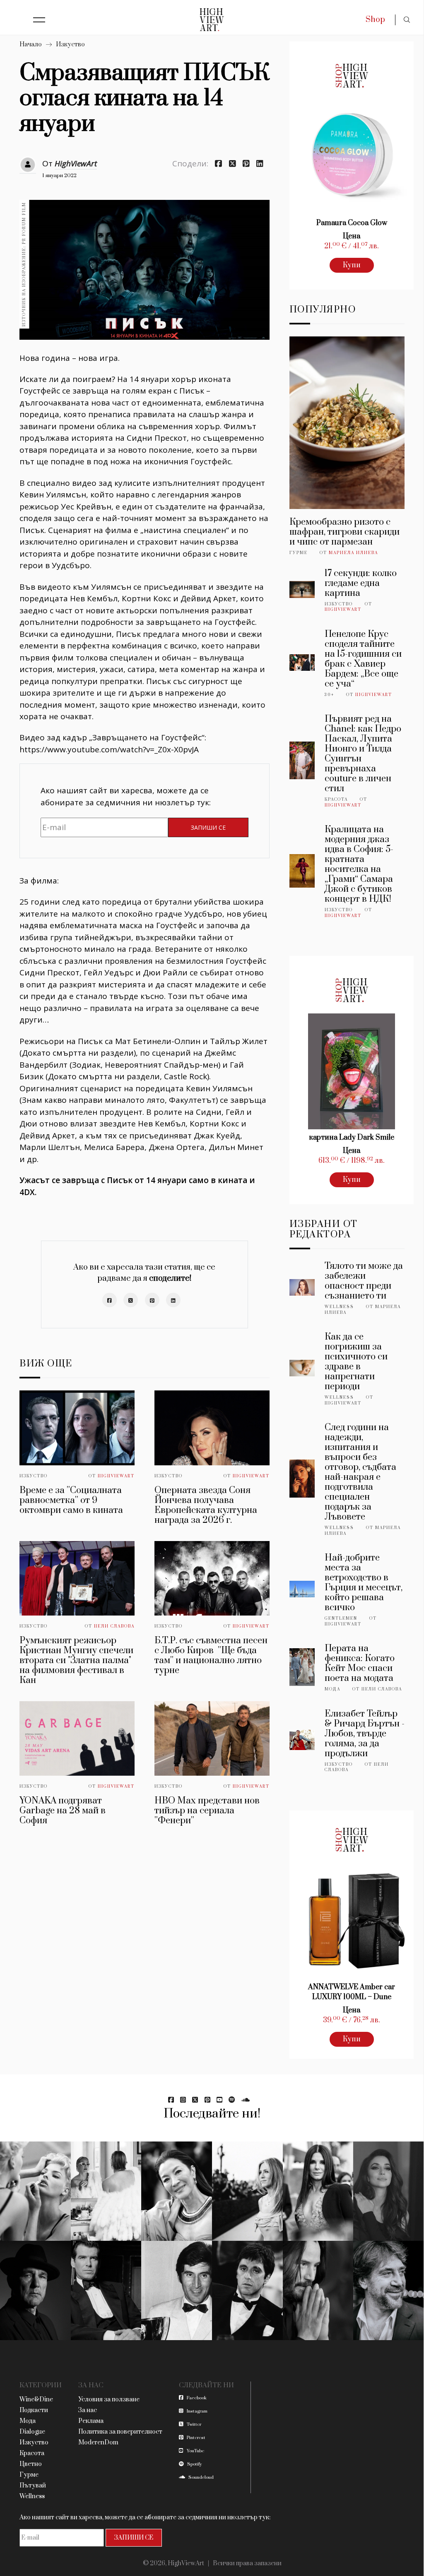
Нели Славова (114, 1626)
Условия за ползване (109, 2400)
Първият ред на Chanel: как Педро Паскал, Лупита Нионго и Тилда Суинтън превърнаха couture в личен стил (363, 754)
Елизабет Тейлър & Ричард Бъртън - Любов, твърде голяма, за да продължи (365, 1734)
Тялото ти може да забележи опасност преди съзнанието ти (364, 1281)
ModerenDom (98, 2443)
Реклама (91, 2421)
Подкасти (34, 2410)
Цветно (31, 2464)
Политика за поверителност (120, 2432)
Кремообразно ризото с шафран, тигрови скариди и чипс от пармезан (344, 532)
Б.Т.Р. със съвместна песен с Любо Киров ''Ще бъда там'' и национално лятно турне (211, 1655)
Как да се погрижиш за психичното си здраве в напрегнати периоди (356, 1362)
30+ (329, 695)
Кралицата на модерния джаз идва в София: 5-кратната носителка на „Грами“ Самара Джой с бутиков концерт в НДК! (359, 864)
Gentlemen (341, 1618)
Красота (336, 799)
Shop (375, 20)
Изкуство (70, 44)
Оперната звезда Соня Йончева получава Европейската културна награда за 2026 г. (206, 1505)
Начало (31, 44)
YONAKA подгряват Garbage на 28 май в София (63, 1811)
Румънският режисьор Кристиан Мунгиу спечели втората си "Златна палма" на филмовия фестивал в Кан (76, 1660)
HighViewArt (76, 163)
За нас (88, 2410)
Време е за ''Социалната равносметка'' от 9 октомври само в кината (71, 1500)
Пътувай (33, 2486)
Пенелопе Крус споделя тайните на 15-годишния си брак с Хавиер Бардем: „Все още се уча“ (363, 659)
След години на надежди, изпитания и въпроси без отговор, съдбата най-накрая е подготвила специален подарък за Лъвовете (360, 1472)
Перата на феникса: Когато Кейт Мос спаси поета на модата (360, 1663)
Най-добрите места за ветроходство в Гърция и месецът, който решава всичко (364, 1583)
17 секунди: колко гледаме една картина (361, 583)
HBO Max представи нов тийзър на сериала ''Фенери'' (207, 1811)
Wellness (339, 1307)
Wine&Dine (36, 2400)
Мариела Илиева (353, 553)
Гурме (299, 553)
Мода (332, 1689)
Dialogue (32, 2432)
